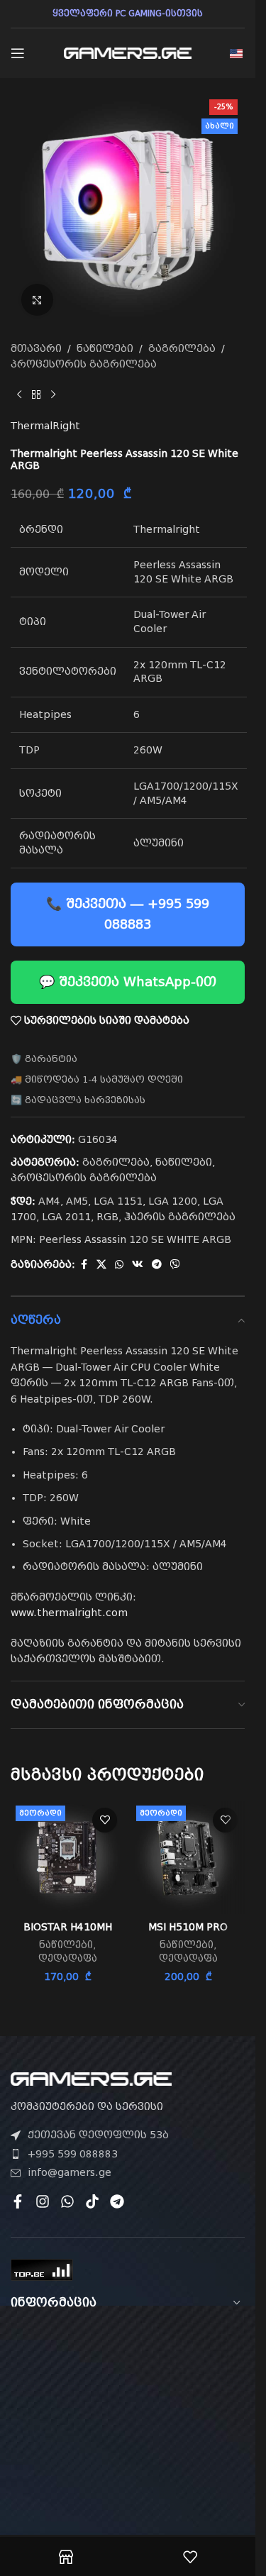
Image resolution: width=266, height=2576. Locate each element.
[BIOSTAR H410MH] (67, 1857)
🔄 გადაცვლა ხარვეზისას (78, 1100)
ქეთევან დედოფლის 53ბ (98, 2135)
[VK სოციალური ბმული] (138, 1265)
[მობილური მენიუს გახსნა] (18, 53)
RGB (107, 1217)
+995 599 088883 (73, 2154)
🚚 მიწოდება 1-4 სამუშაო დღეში (97, 1079)
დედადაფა (68, 1958)
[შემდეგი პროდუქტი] (53, 395)
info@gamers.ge (70, 2172)
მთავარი (36, 348)
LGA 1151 (118, 1201)
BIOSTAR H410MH (68, 1927)
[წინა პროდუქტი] (19, 395)
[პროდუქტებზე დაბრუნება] (36, 395)
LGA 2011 (66, 1217)
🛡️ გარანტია (44, 1059)
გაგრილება (182, 348)
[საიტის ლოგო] (128, 52)
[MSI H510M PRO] (188, 1857)
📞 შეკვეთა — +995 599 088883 (128, 914)
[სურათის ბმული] (91, 2078)
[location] (128, 2406)
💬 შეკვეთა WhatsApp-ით (128, 982)
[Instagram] (43, 2201)
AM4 (49, 1201)
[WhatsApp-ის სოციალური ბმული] (119, 1265)
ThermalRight (45, 426)
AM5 (77, 1201)
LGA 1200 (173, 1201)
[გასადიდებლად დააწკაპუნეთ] (37, 300)
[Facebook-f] (18, 2201)
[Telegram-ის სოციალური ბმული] (157, 1265)
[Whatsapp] (67, 2201)
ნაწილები (105, 348)
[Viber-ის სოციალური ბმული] (175, 1265)
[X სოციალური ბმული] (101, 1265)
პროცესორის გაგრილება (84, 364)
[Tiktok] (92, 2201)
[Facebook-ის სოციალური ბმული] (84, 1265)
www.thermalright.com (69, 1613)
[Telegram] (117, 2201)
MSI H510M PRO (188, 1927)
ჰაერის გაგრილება (180, 1217)
